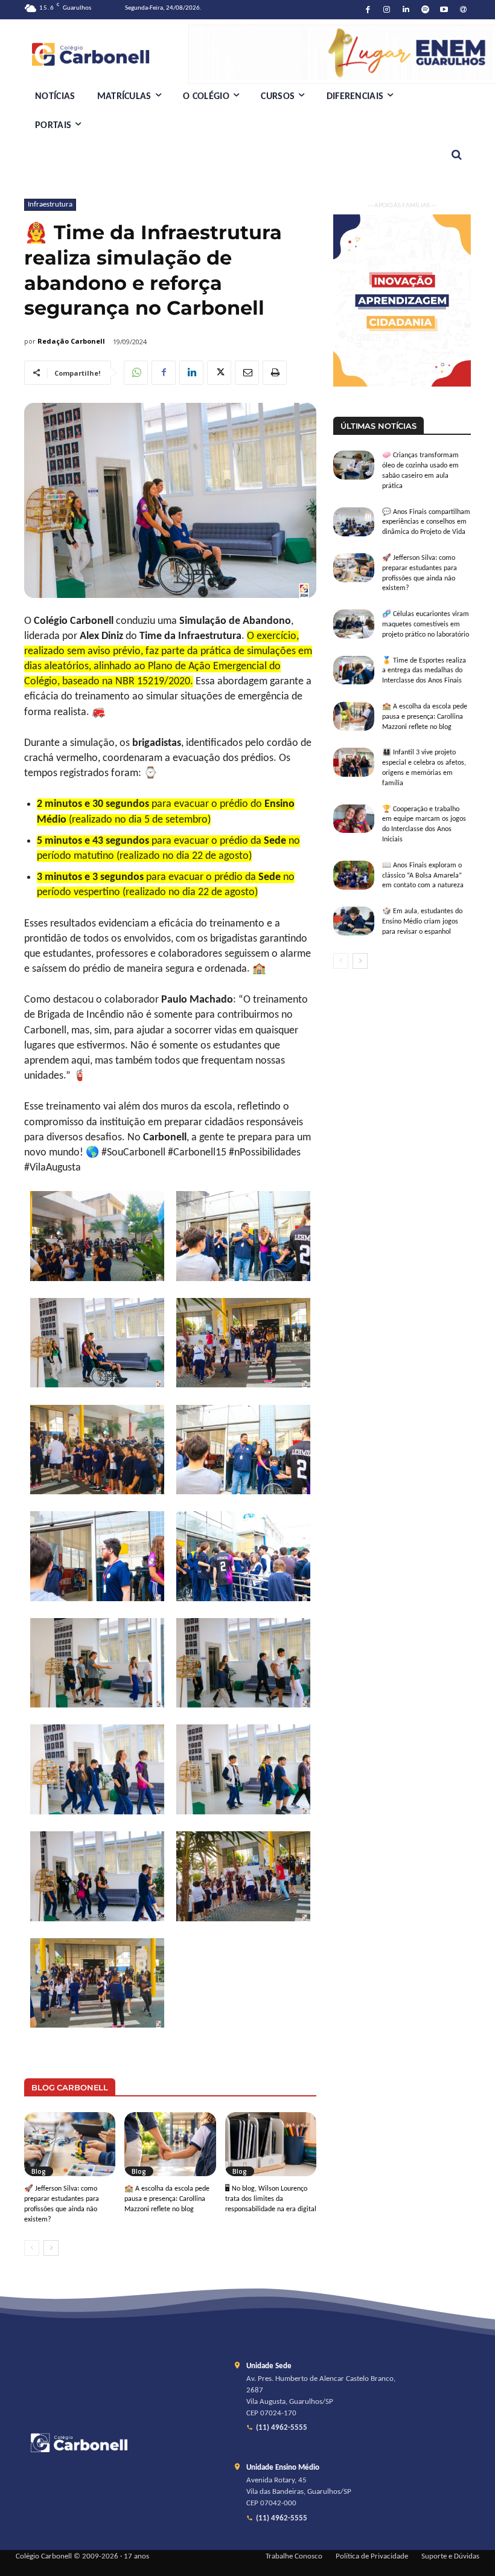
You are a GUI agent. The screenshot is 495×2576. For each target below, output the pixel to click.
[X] (219, 373)
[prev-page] (32, 2248)
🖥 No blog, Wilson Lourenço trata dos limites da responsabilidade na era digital (271, 2199)
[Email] (247, 373)
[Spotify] (425, 10)
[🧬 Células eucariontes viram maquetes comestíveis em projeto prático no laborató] (354, 624)
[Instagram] (387, 10)
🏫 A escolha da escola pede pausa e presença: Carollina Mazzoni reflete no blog (167, 2199)
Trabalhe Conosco (294, 2557)
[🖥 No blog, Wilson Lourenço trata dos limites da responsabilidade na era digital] (271, 2144)
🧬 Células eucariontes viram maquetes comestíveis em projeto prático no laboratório (426, 625)
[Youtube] (445, 10)
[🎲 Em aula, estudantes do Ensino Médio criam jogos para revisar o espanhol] (354, 921)
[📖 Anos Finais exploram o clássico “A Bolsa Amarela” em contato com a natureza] (354, 875)
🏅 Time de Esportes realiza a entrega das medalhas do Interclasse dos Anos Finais (424, 671)
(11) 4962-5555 (282, 2428)
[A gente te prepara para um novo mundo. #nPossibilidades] (106, 54)
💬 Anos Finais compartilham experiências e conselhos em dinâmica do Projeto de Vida (426, 522)
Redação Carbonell (71, 341)
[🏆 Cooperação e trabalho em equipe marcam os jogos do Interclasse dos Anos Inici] (354, 819)
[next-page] (51, 2248)
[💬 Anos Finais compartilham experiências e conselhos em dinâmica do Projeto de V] (354, 522)
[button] (457, 155)
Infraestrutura (50, 204)
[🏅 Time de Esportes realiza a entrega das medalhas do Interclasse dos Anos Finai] (354, 670)
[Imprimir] (275, 373)
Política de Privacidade (372, 2557)
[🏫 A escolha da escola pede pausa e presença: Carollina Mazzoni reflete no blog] (170, 2144)
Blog (39, 2171)
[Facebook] (368, 10)
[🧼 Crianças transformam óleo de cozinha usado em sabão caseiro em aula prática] (354, 465)
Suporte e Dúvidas (450, 2557)
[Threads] (463, 10)
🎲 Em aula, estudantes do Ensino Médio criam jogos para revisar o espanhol (422, 922)
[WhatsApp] (136, 373)
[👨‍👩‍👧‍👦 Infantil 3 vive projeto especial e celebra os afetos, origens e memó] (354, 762)
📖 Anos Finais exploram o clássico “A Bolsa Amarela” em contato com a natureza (423, 876)
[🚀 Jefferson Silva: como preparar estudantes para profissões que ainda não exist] (70, 2144)
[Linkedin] (406, 10)
